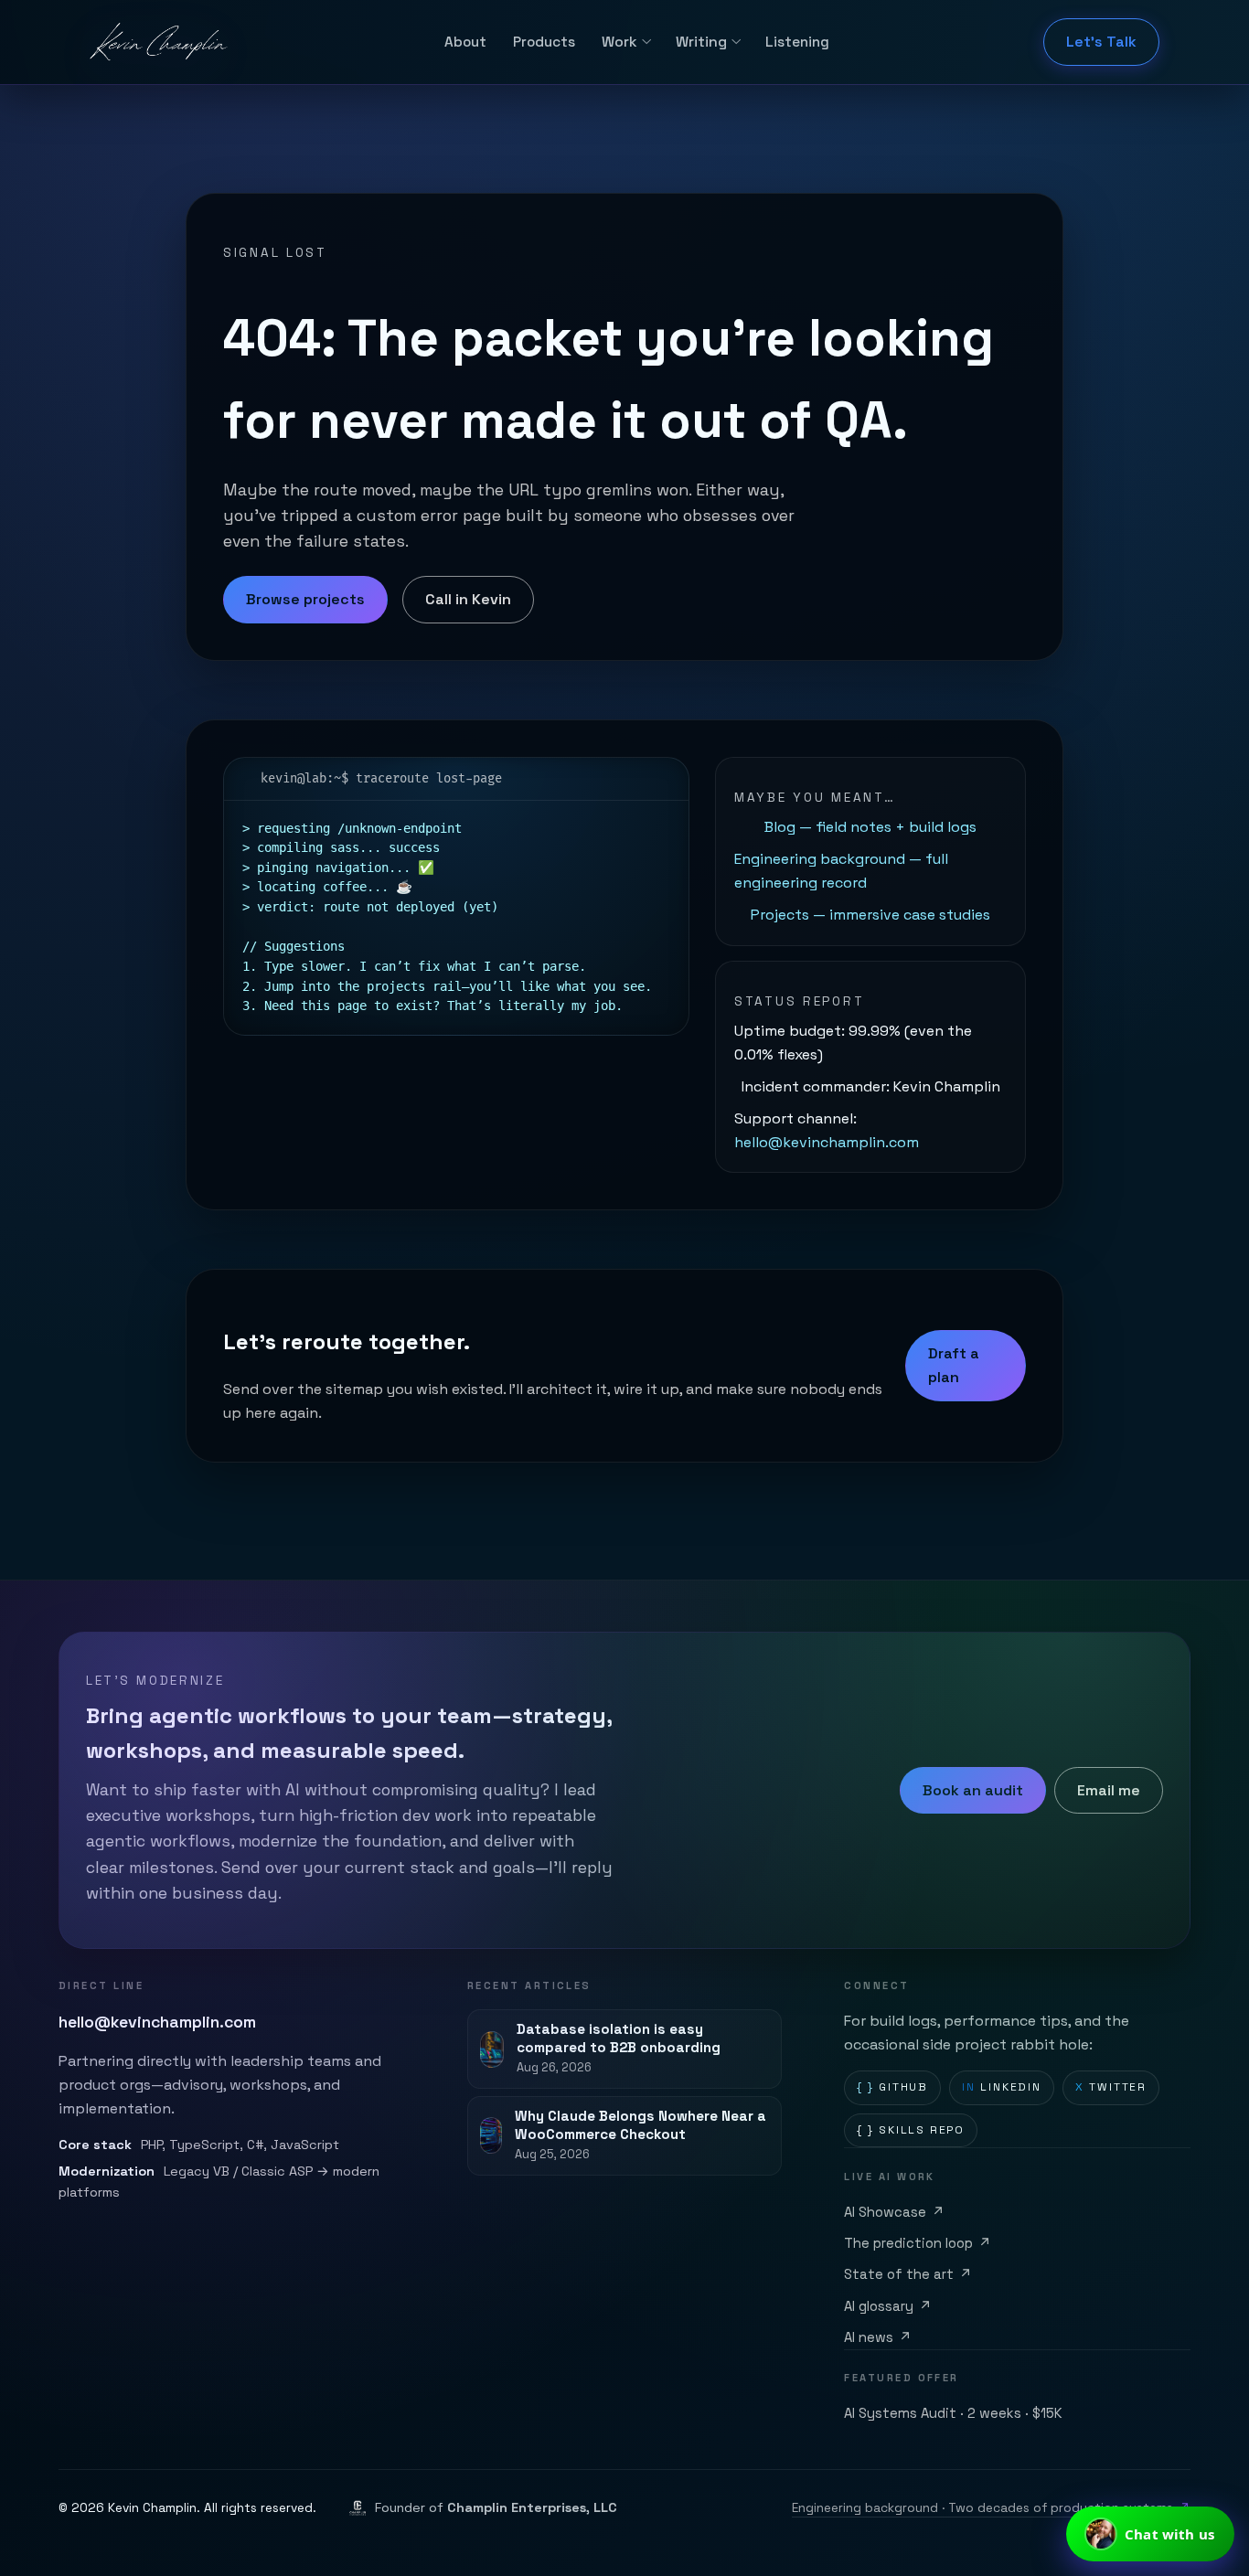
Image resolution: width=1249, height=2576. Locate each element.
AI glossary (888, 2306)
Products (544, 42)
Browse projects (305, 599)
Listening (797, 42)
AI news (878, 2337)
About (465, 42)
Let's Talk (1101, 42)
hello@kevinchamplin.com (827, 1142)
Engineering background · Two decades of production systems (991, 2508)
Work (619, 42)
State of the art (908, 2274)
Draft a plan (954, 1365)
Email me (1109, 1790)
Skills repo (911, 2130)
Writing (701, 42)
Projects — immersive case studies (870, 915)
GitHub (892, 2087)
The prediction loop (918, 2243)
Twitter (1111, 2087)
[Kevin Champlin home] (160, 42)
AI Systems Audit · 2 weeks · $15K (953, 2413)
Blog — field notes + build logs (870, 827)
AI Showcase (894, 2212)
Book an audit (973, 1790)
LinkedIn (1002, 2087)
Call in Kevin (468, 599)
